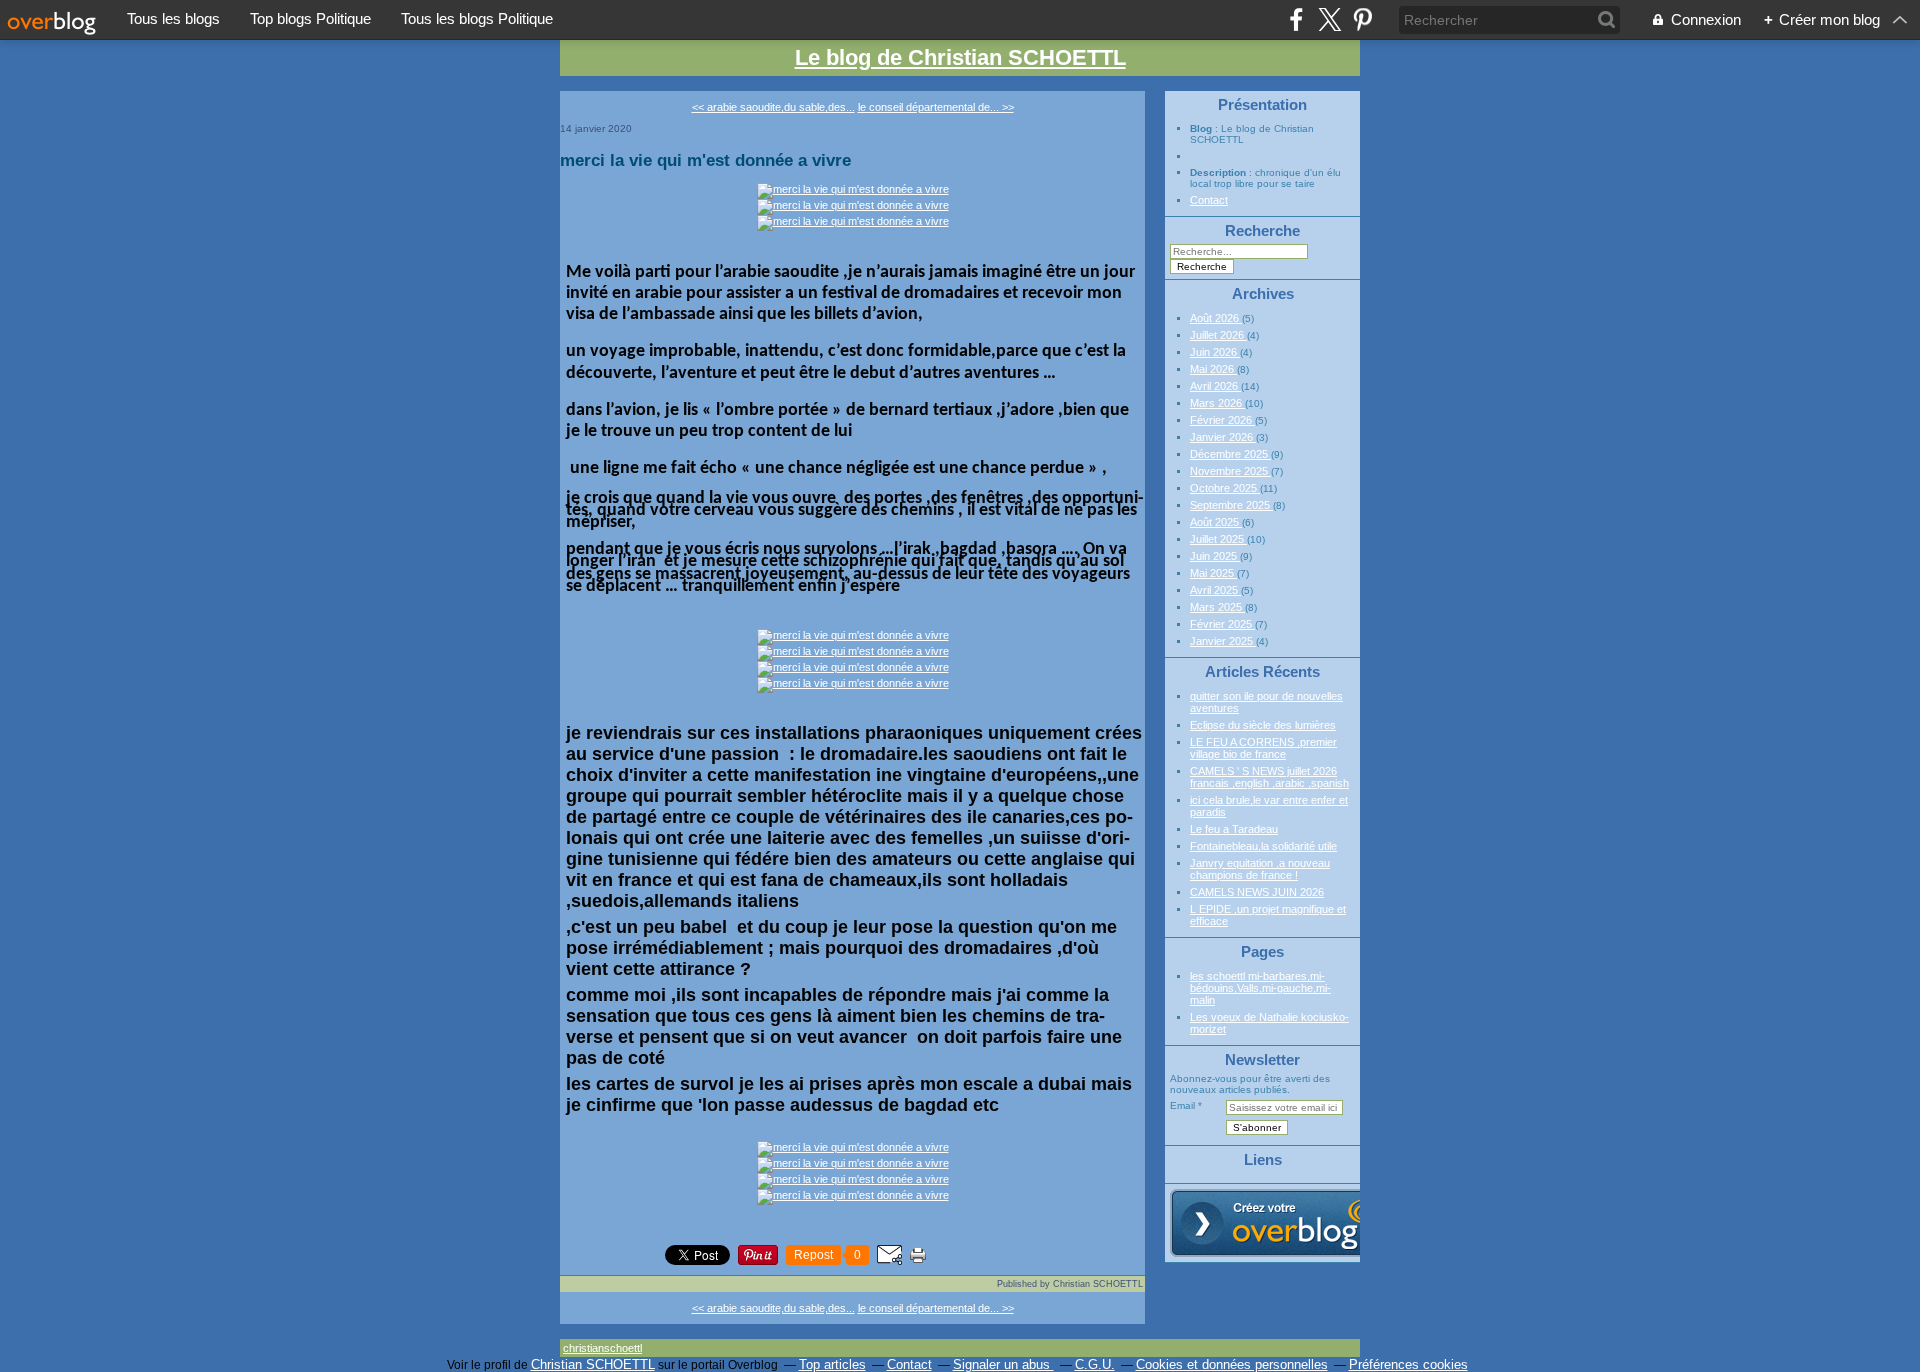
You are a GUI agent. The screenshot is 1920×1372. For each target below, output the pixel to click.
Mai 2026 (1213, 369)
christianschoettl (602, 1348)
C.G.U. (1095, 1364)
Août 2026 (1216, 318)
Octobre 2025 (1225, 488)
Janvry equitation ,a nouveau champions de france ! (1260, 869)
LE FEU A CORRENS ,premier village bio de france (1263, 748)
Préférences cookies (1408, 1364)
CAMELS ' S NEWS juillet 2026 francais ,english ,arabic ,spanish (1269, 777)
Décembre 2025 (1230, 454)
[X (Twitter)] (1329, 19)
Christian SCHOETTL (593, 1364)
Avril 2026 (1215, 386)
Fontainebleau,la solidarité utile (1263, 846)
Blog (1201, 128)
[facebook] (1296, 19)
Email (1182, 1105)
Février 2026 (1222, 420)
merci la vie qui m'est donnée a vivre (705, 160)
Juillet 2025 (1218, 539)
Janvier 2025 (1223, 641)
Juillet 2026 (1218, 335)
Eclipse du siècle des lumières (1263, 725)
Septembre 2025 (1231, 505)
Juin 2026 (1215, 352)
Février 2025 (1222, 624)
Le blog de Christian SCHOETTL (960, 57)
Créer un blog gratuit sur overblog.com (1283, 1223)
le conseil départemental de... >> (936, 107)
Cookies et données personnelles (1232, 1364)
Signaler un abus (1003, 1364)
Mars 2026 (1217, 403)
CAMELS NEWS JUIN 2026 (1257, 892)
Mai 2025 (1213, 573)
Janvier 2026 (1223, 437)
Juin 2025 (1215, 556)
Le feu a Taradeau (1234, 829)
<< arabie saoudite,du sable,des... (773, 107)
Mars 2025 (1217, 607)
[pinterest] (1362, 19)
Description (1219, 172)
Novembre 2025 (1230, 471)
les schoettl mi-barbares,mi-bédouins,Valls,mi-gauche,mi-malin (1260, 988)
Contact (1209, 200)
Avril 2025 (1215, 590)
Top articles (832, 1364)
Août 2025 (1216, 522)
